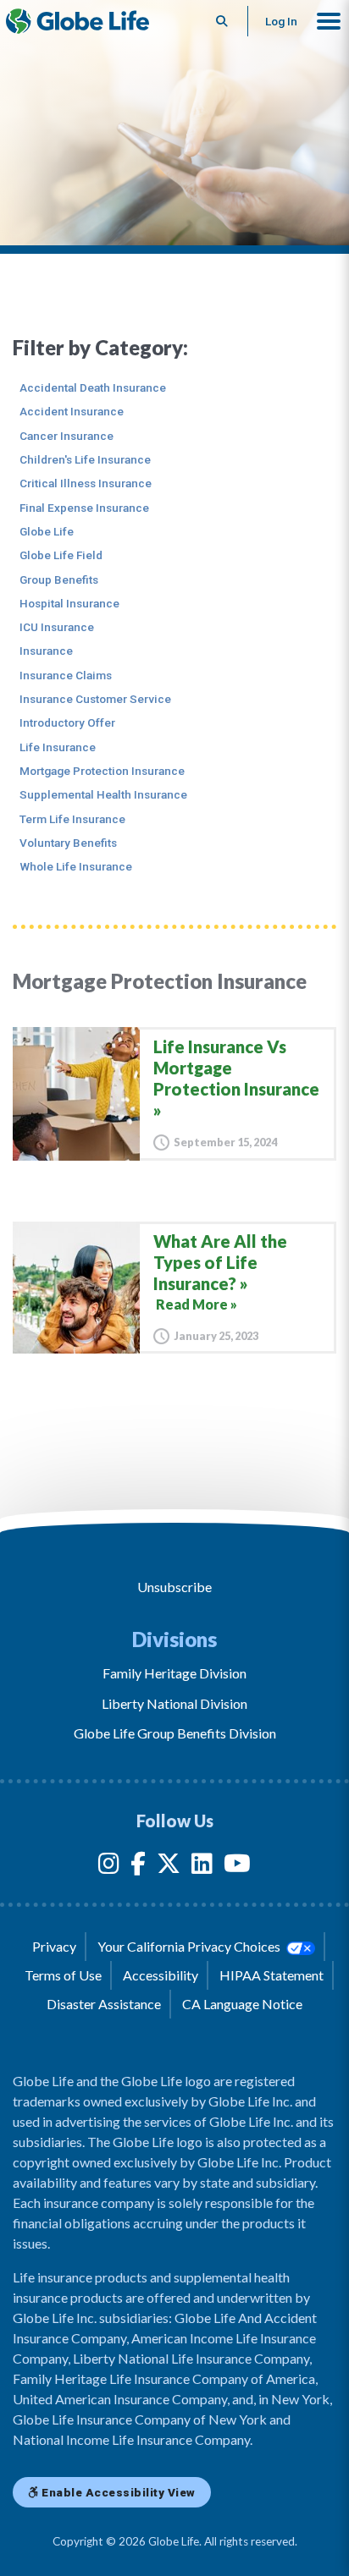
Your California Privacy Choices (190, 1946)
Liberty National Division (174, 1703)
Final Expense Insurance (84, 508)
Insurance (46, 651)
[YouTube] (237, 1867)
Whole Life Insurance (76, 866)
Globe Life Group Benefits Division (175, 1733)
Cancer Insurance (66, 436)
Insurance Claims (66, 675)
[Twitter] (169, 1867)
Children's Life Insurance (85, 459)
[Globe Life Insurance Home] (78, 21)
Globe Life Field (61, 555)
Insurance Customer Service (95, 699)
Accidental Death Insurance (93, 387)
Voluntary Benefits (68, 843)
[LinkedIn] (202, 1867)
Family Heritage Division (174, 1673)
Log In (281, 21)
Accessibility (161, 1975)
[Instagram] (109, 1867)
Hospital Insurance (69, 603)
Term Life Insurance (72, 819)
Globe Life (47, 531)
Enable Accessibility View (117, 2492)
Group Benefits (59, 579)
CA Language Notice (242, 2004)
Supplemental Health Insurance (103, 794)
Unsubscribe (174, 1587)
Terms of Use (63, 1975)
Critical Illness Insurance (86, 483)
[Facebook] (138, 1867)
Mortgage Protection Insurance (102, 771)
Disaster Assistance (104, 2004)
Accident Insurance (72, 411)
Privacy (54, 1946)
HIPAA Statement (271, 1975)
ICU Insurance (57, 627)
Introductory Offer (67, 722)
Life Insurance (58, 747)
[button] (329, 21)
